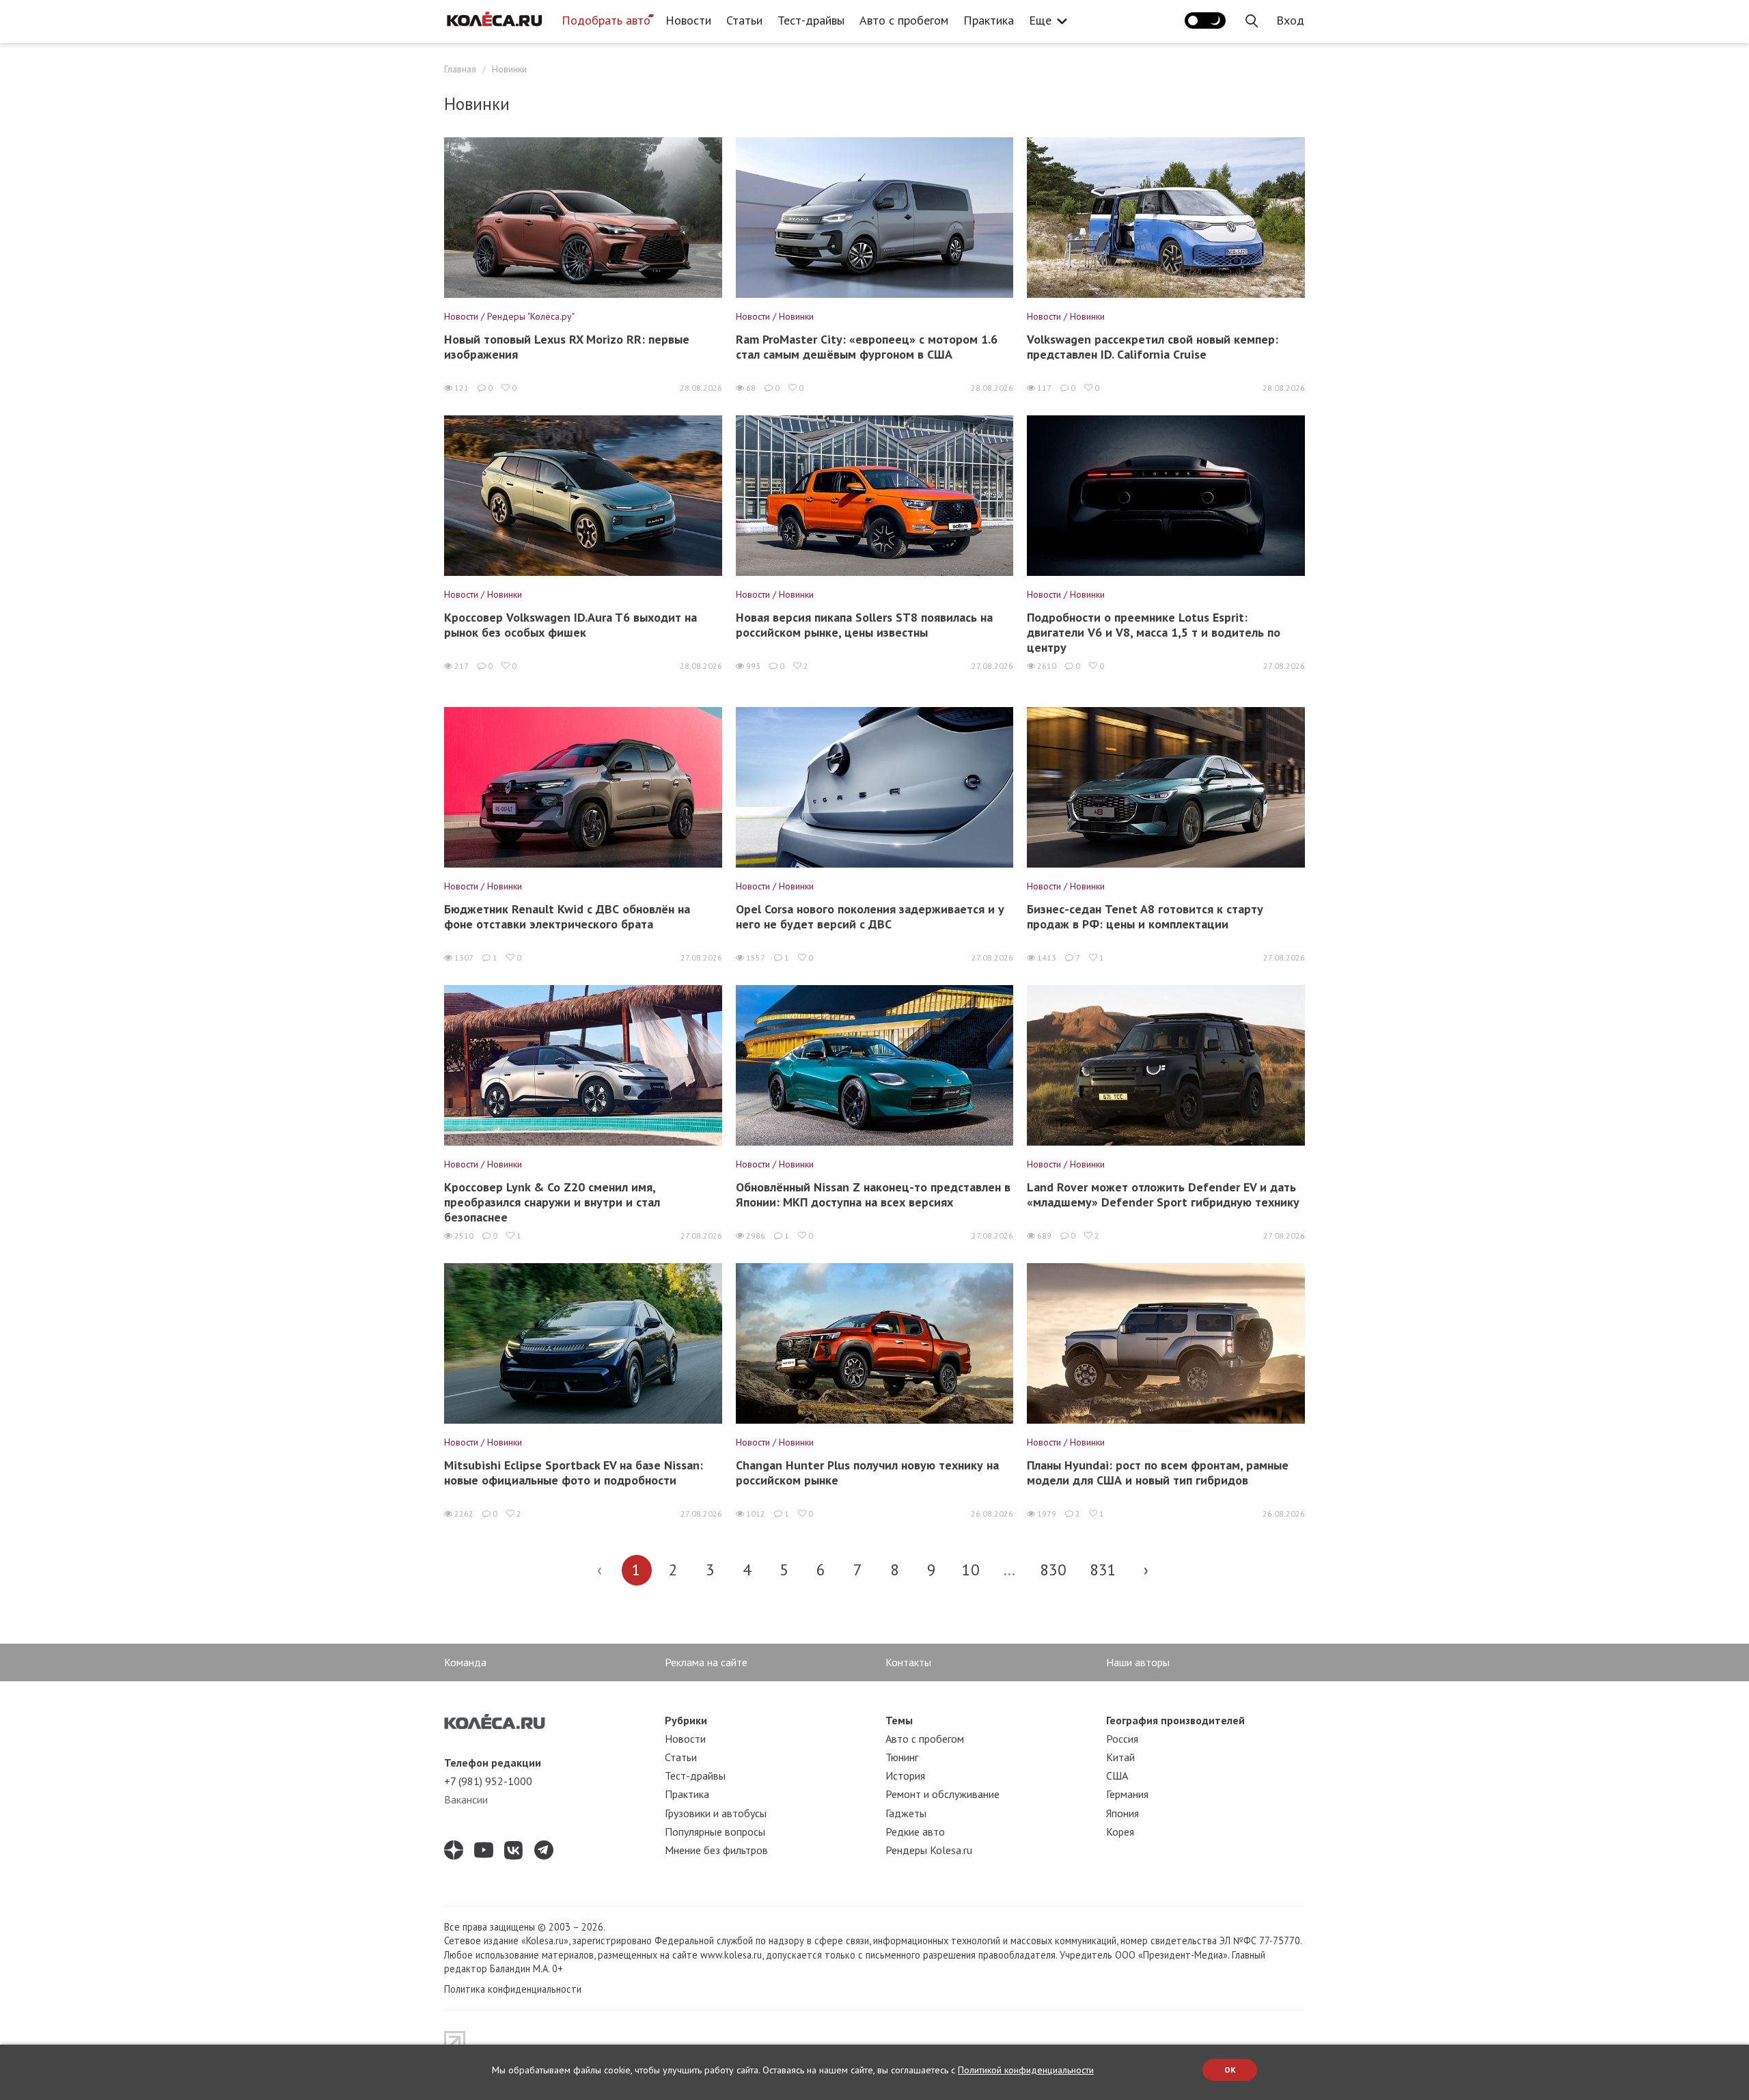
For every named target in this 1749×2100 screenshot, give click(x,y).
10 (971, 1570)
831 (1103, 1570)
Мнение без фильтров (716, 1850)
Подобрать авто (606, 20)
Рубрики (686, 1720)
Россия (1122, 1739)
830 (1053, 1570)
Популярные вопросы (715, 1832)
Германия (1127, 1794)
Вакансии (466, 1799)
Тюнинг (902, 1757)
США (1117, 1776)
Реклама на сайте (706, 1662)
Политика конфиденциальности (513, 1989)
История (905, 1776)
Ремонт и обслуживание (942, 1794)
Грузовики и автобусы (716, 1813)
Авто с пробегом (904, 20)
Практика (989, 20)
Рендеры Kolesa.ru (929, 1850)
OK (1230, 2070)
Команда (465, 1662)
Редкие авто (915, 1832)
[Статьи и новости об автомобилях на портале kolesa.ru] (494, 19)
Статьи (744, 20)
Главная (460, 69)
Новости (688, 20)
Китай (1120, 1757)
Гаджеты (906, 1813)
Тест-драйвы (811, 20)
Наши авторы (1138, 1662)
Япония (1123, 1813)
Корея (1120, 1832)
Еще (1040, 20)
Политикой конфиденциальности (1026, 2070)
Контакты (908, 1662)
